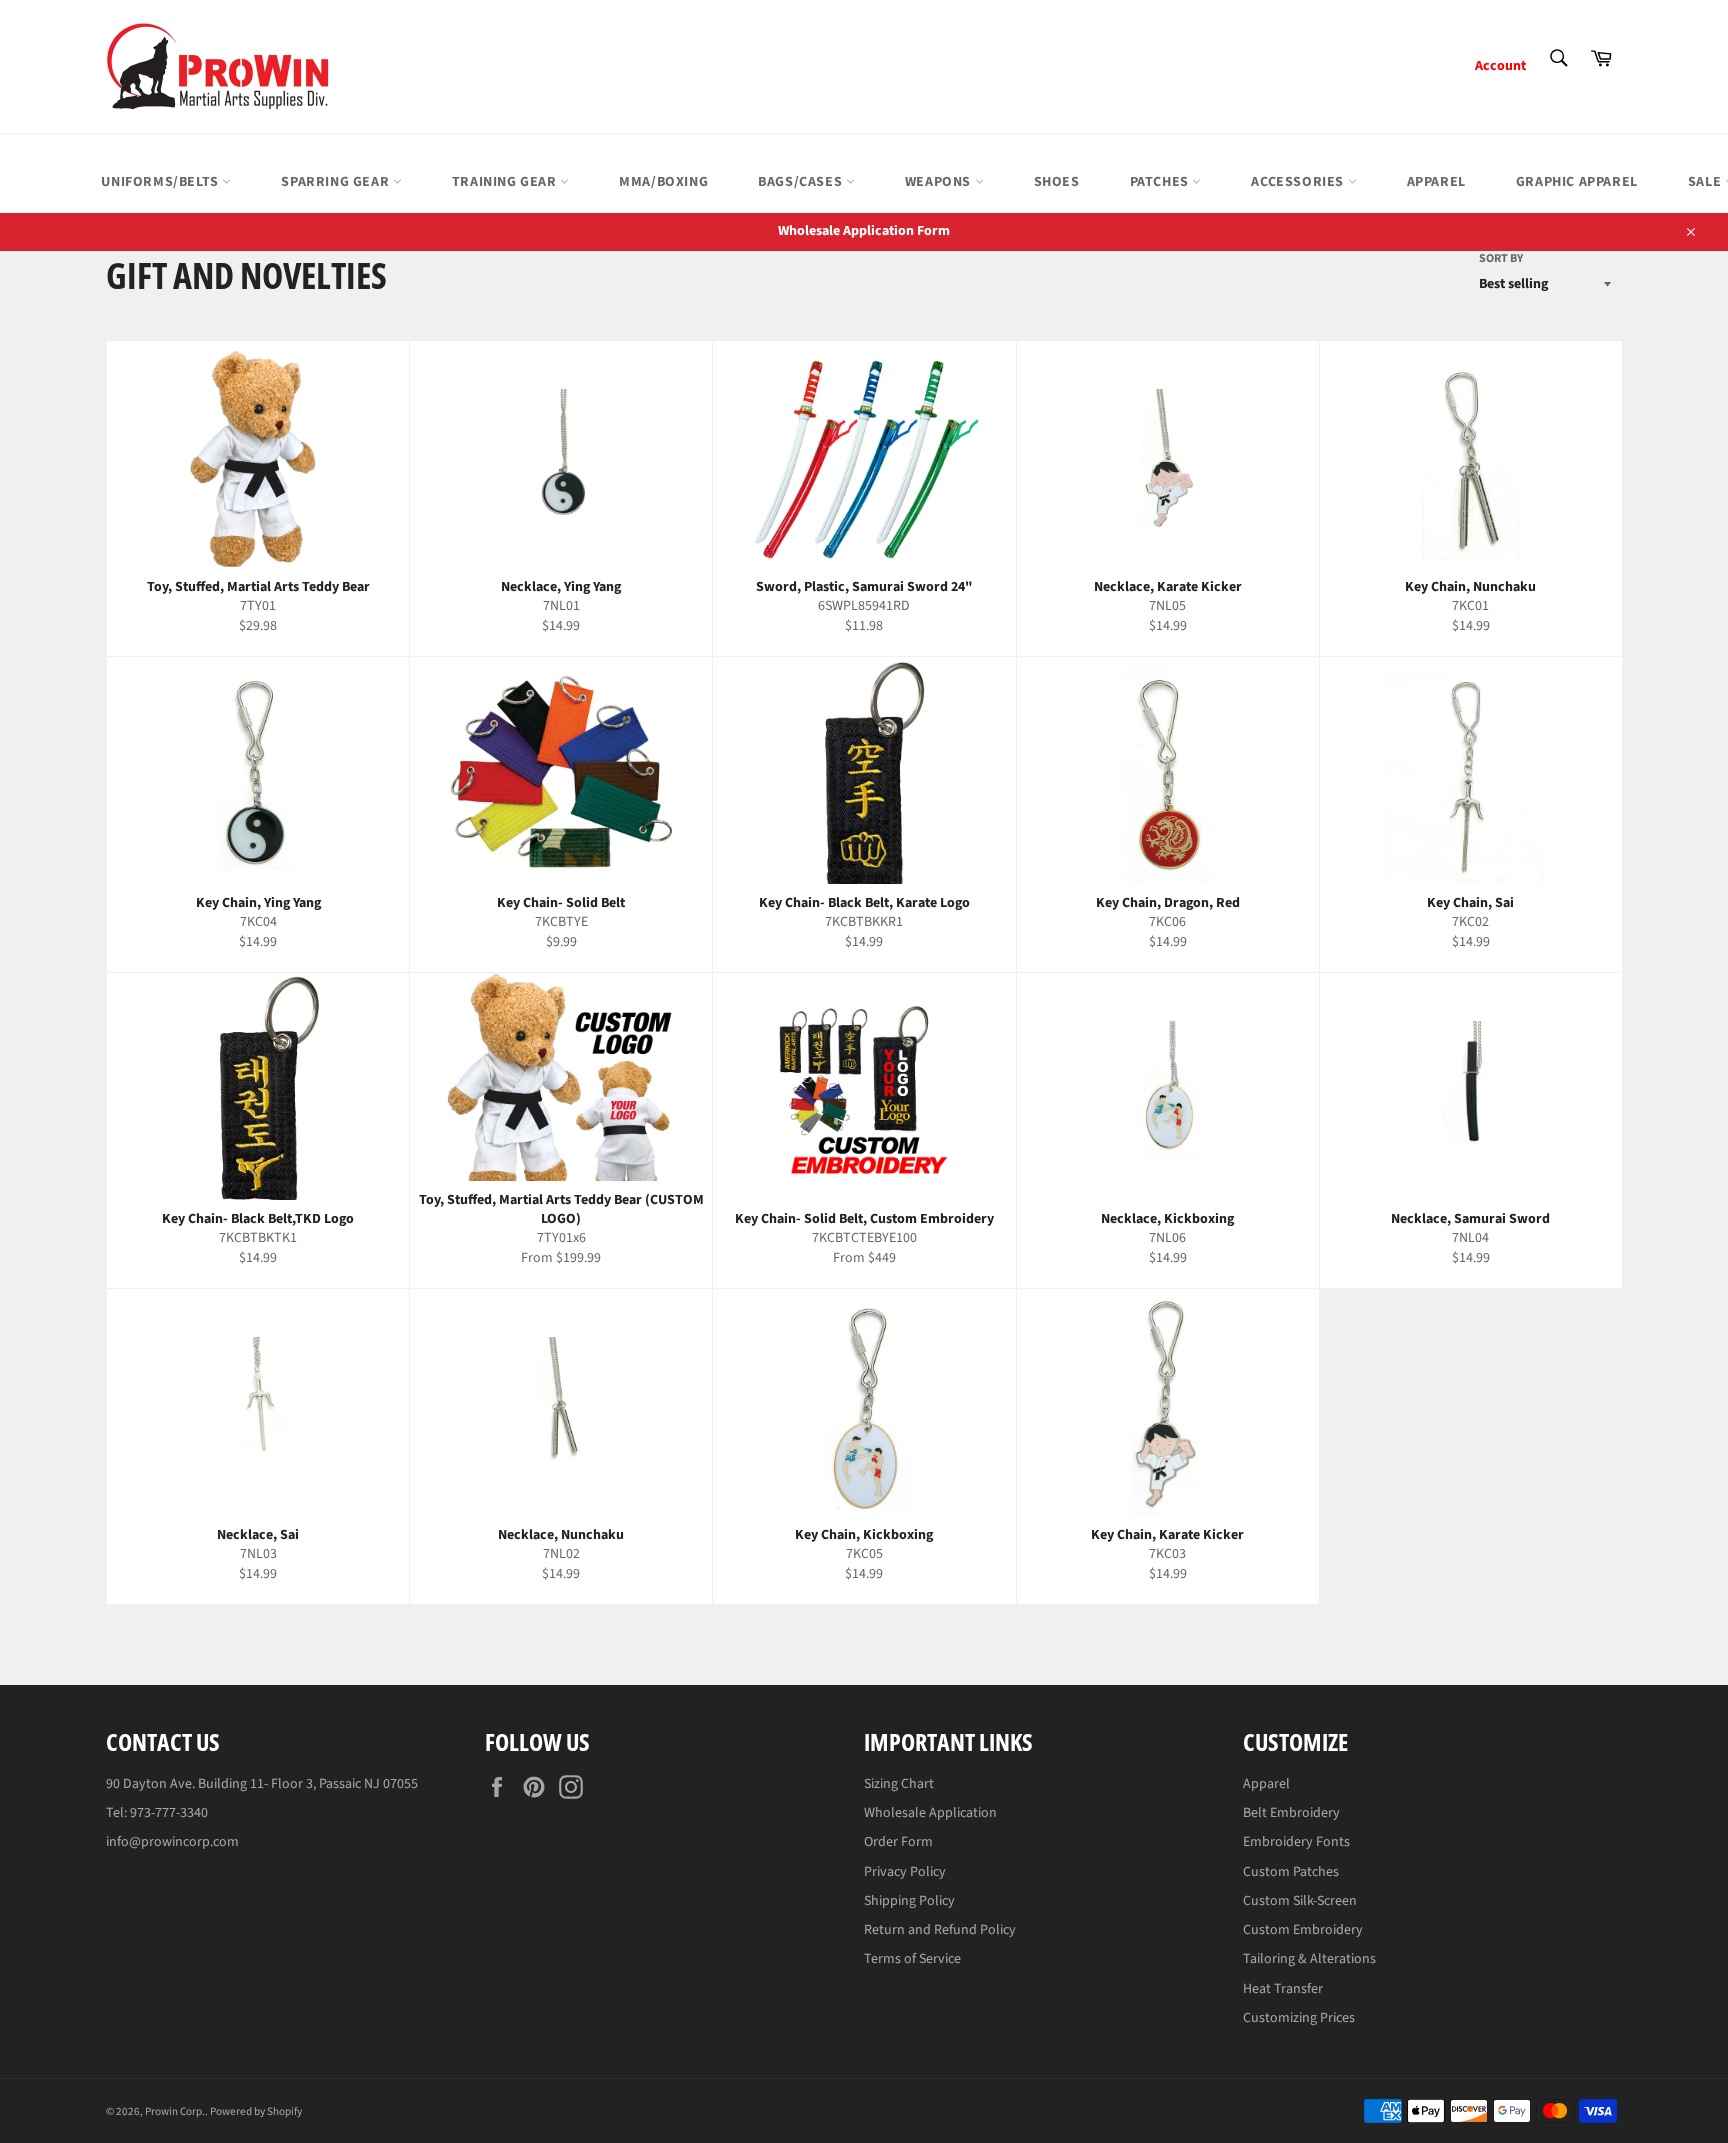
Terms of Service (912, 1959)
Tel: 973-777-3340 (157, 1813)
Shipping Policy (909, 1901)
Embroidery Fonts (1296, 1842)
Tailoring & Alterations (1309, 1959)
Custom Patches (1291, 1872)
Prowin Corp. (175, 2111)
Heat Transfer (1283, 1989)
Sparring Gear (336, 182)
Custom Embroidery (1303, 1930)
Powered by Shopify (256, 2111)
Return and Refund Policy (940, 1930)
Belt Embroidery (1291, 1813)
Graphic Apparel (1577, 182)
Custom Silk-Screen (1300, 1901)
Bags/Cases (802, 182)
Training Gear (506, 182)
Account (1500, 66)
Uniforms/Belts (161, 182)
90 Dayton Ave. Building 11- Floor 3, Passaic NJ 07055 (262, 1784)
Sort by (1501, 259)
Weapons (940, 182)
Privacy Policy (905, 1872)
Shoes (1057, 182)
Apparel (1436, 182)
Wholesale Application (930, 1813)
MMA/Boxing (663, 182)
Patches (1161, 182)
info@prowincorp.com (172, 1842)
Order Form (898, 1842)
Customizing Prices (1299, 2018)
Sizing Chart (899, 1784)
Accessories (1299, 182)
